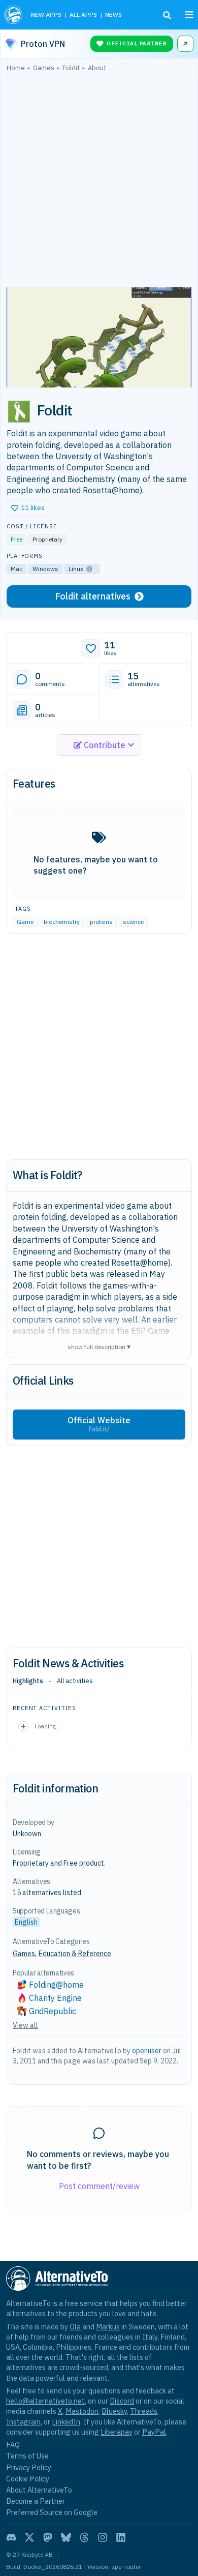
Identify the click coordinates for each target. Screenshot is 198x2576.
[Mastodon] (48, 2537)
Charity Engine (55, 1998)
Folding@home (56, 1985)
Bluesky (114, 2411)
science (133, 922)
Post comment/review (99, 2186)
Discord (122, 2401)
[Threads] (84, 2537)
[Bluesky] (66, 2537)
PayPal (154, 2432)
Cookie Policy (28, 2479)
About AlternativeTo (39, 2490)
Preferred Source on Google (52, 2512)
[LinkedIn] (121, 2537)
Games (24, 1954)
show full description (99, 1346)
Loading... (47, 1726)
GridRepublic (53, 2011)
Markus (108, 2327)
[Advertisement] (99, 182)
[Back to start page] (13, 15)
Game (25, 922)
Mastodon (82, 2411)
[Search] (167, 15)
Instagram (23, 2422)
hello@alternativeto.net (45, 2401)
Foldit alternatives (93, 596)
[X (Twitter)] (29, 2537)
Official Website (99, 1424)
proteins (101, 922)
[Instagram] (103, 2537)
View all (25, 2025)
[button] (28, 508)
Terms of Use (27, 2456)
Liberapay (117, 2432)
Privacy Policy (29, 2467)
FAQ (13, 2445)
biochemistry (62, 922)
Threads (144, 2411)
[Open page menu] (189, 15)
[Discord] (11, 2537)
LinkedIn (66, 2422)
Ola (75, 2327)
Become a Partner (36, 2501)
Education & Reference (75, 1954)
